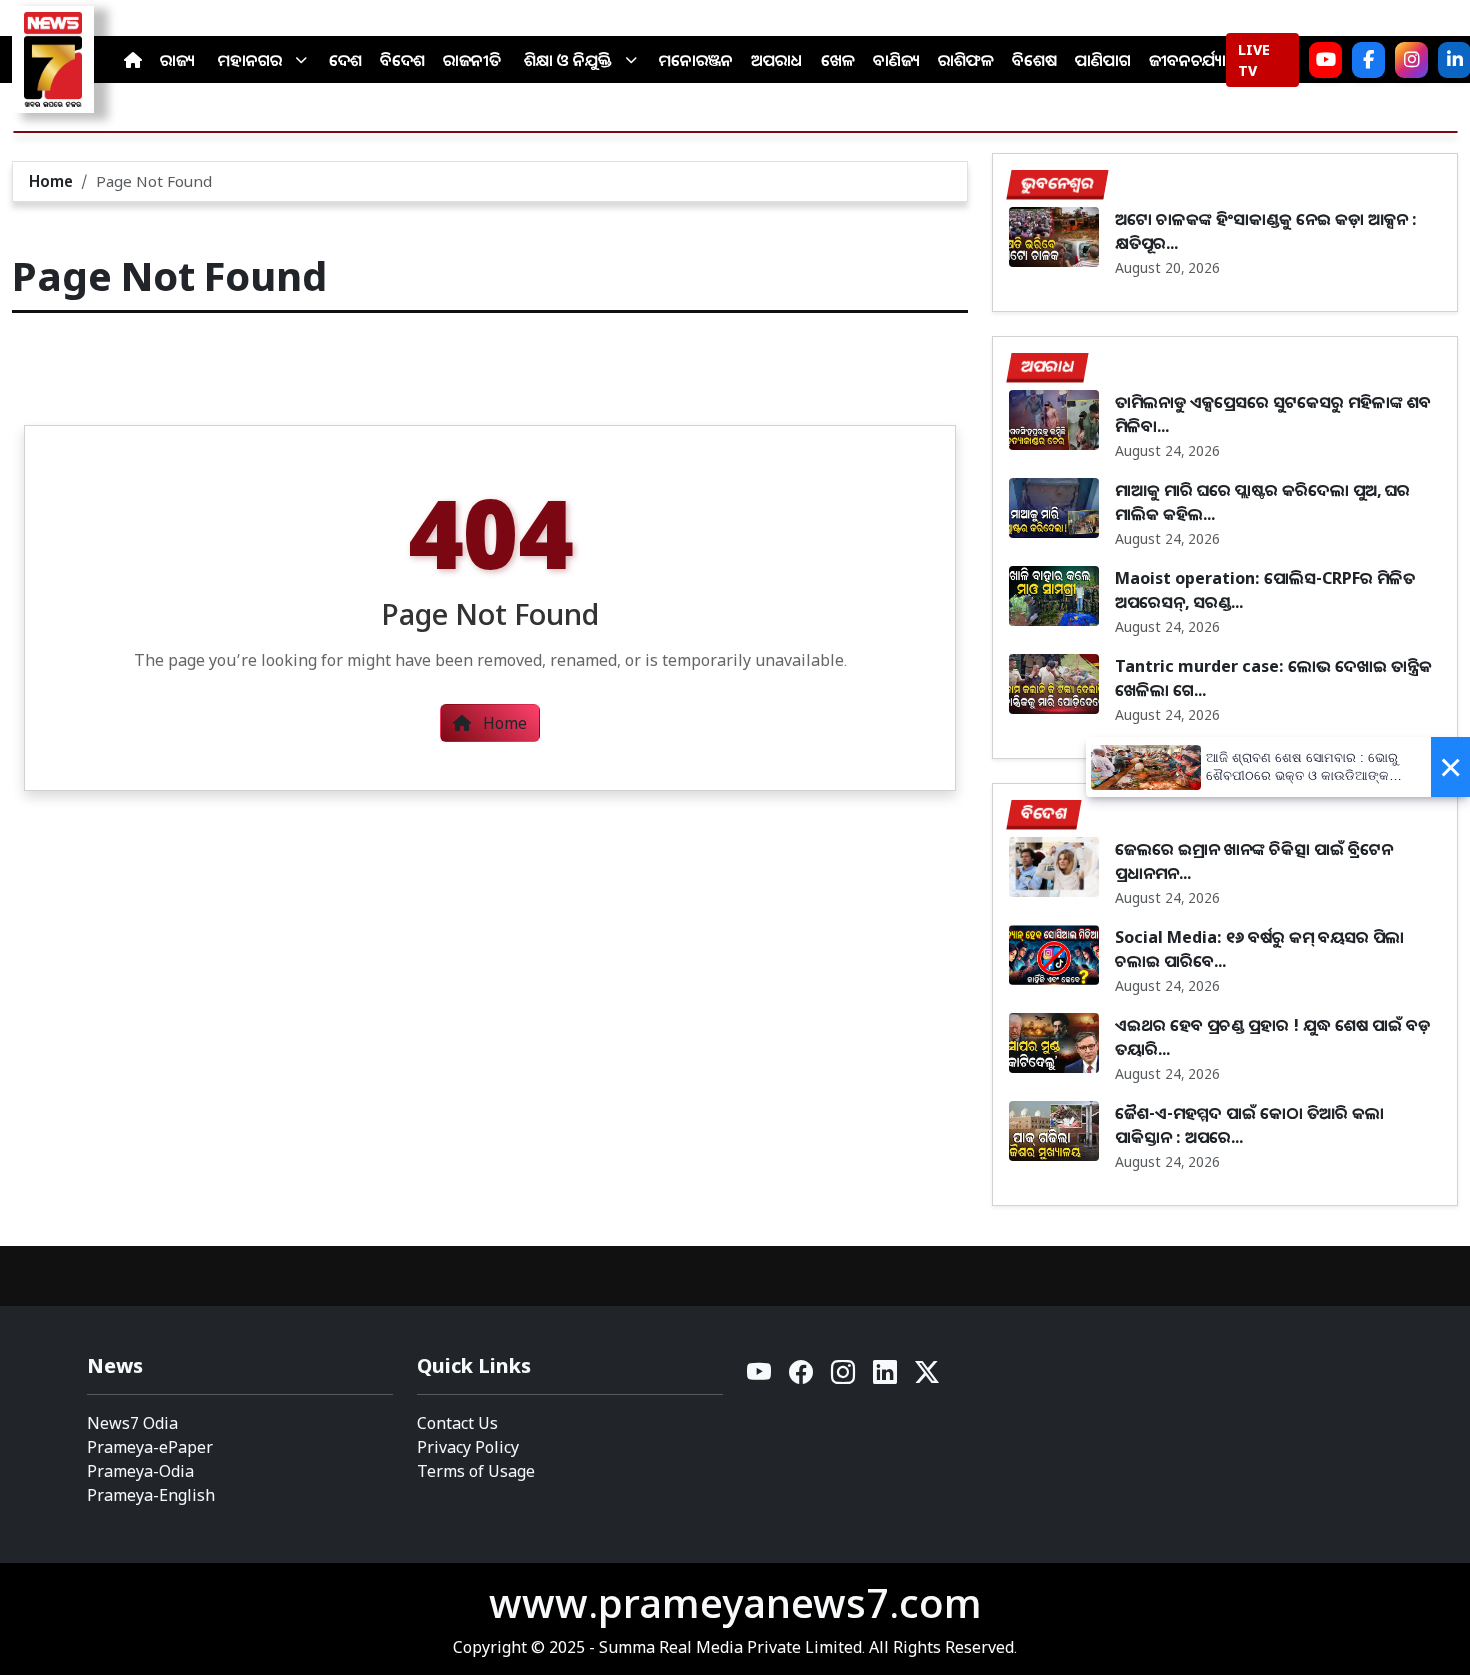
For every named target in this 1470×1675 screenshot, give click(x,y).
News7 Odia (132, 1423)
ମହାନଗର (250, 60)
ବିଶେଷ (1034, 60)
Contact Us (457, 1423)
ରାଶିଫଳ (966, 60)
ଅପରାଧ (777, 60)
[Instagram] (1411, 60)
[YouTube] (760, 1377)
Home (51, 181)
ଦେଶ (345, 60)
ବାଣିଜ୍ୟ (896, 60)
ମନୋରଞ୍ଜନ (696, 60)
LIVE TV (1254, 60)
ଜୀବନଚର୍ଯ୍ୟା (1187, 60)
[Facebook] (1368, 60)
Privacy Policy (468, 1447)
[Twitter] (927, 1377)
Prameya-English (151, 1495)
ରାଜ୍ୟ (177, 60)
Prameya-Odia (140, 1471)
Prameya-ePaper (150, 1447)
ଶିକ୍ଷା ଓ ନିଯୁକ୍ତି (568, 60)
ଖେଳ (838, 60)
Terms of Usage (476, 1471)
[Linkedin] (886, 1377)
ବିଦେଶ (402, 60)
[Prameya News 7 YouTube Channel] (1325, 60)
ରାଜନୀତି (472, 60)
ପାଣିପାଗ (1103, 60)
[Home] (133, 60)
